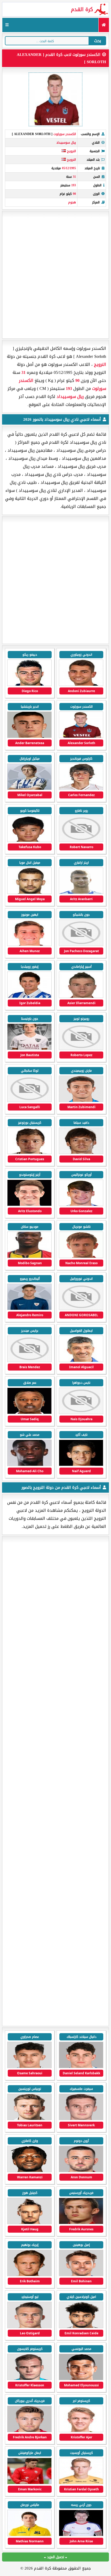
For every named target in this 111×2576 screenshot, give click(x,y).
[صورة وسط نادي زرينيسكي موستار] (29, 2483)
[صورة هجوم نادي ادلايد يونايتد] (81, 2483)
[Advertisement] (55, 275)
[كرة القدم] (104, 25)
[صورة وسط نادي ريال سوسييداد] (29, 789)
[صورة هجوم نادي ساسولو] (81, 2327)
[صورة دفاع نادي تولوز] (29, 2171)
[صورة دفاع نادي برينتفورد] (81, 2431)
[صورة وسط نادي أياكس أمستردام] (81, 2119)
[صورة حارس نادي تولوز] (29, 2223)
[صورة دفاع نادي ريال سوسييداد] (29, 685)
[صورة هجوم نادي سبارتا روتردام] (29, 2119)
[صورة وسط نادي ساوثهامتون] (81, 2379)
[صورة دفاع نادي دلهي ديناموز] (81, 2535)
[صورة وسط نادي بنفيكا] (81, 2223)
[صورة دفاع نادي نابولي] (29, 2327)
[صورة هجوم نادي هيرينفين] (81, 2067)
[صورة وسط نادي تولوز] (81, 2171)
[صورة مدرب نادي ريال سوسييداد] (81, 1361)
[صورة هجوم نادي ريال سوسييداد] (81, 737)
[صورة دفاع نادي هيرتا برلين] (29, 2431)
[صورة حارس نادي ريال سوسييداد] (81, 685)
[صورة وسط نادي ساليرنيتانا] (81, 2275)
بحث (98, 41)
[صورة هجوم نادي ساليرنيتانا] (29, 2275)
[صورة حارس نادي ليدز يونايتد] (29, 2379)
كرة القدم (82, 9)
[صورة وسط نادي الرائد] (29, 2535)
